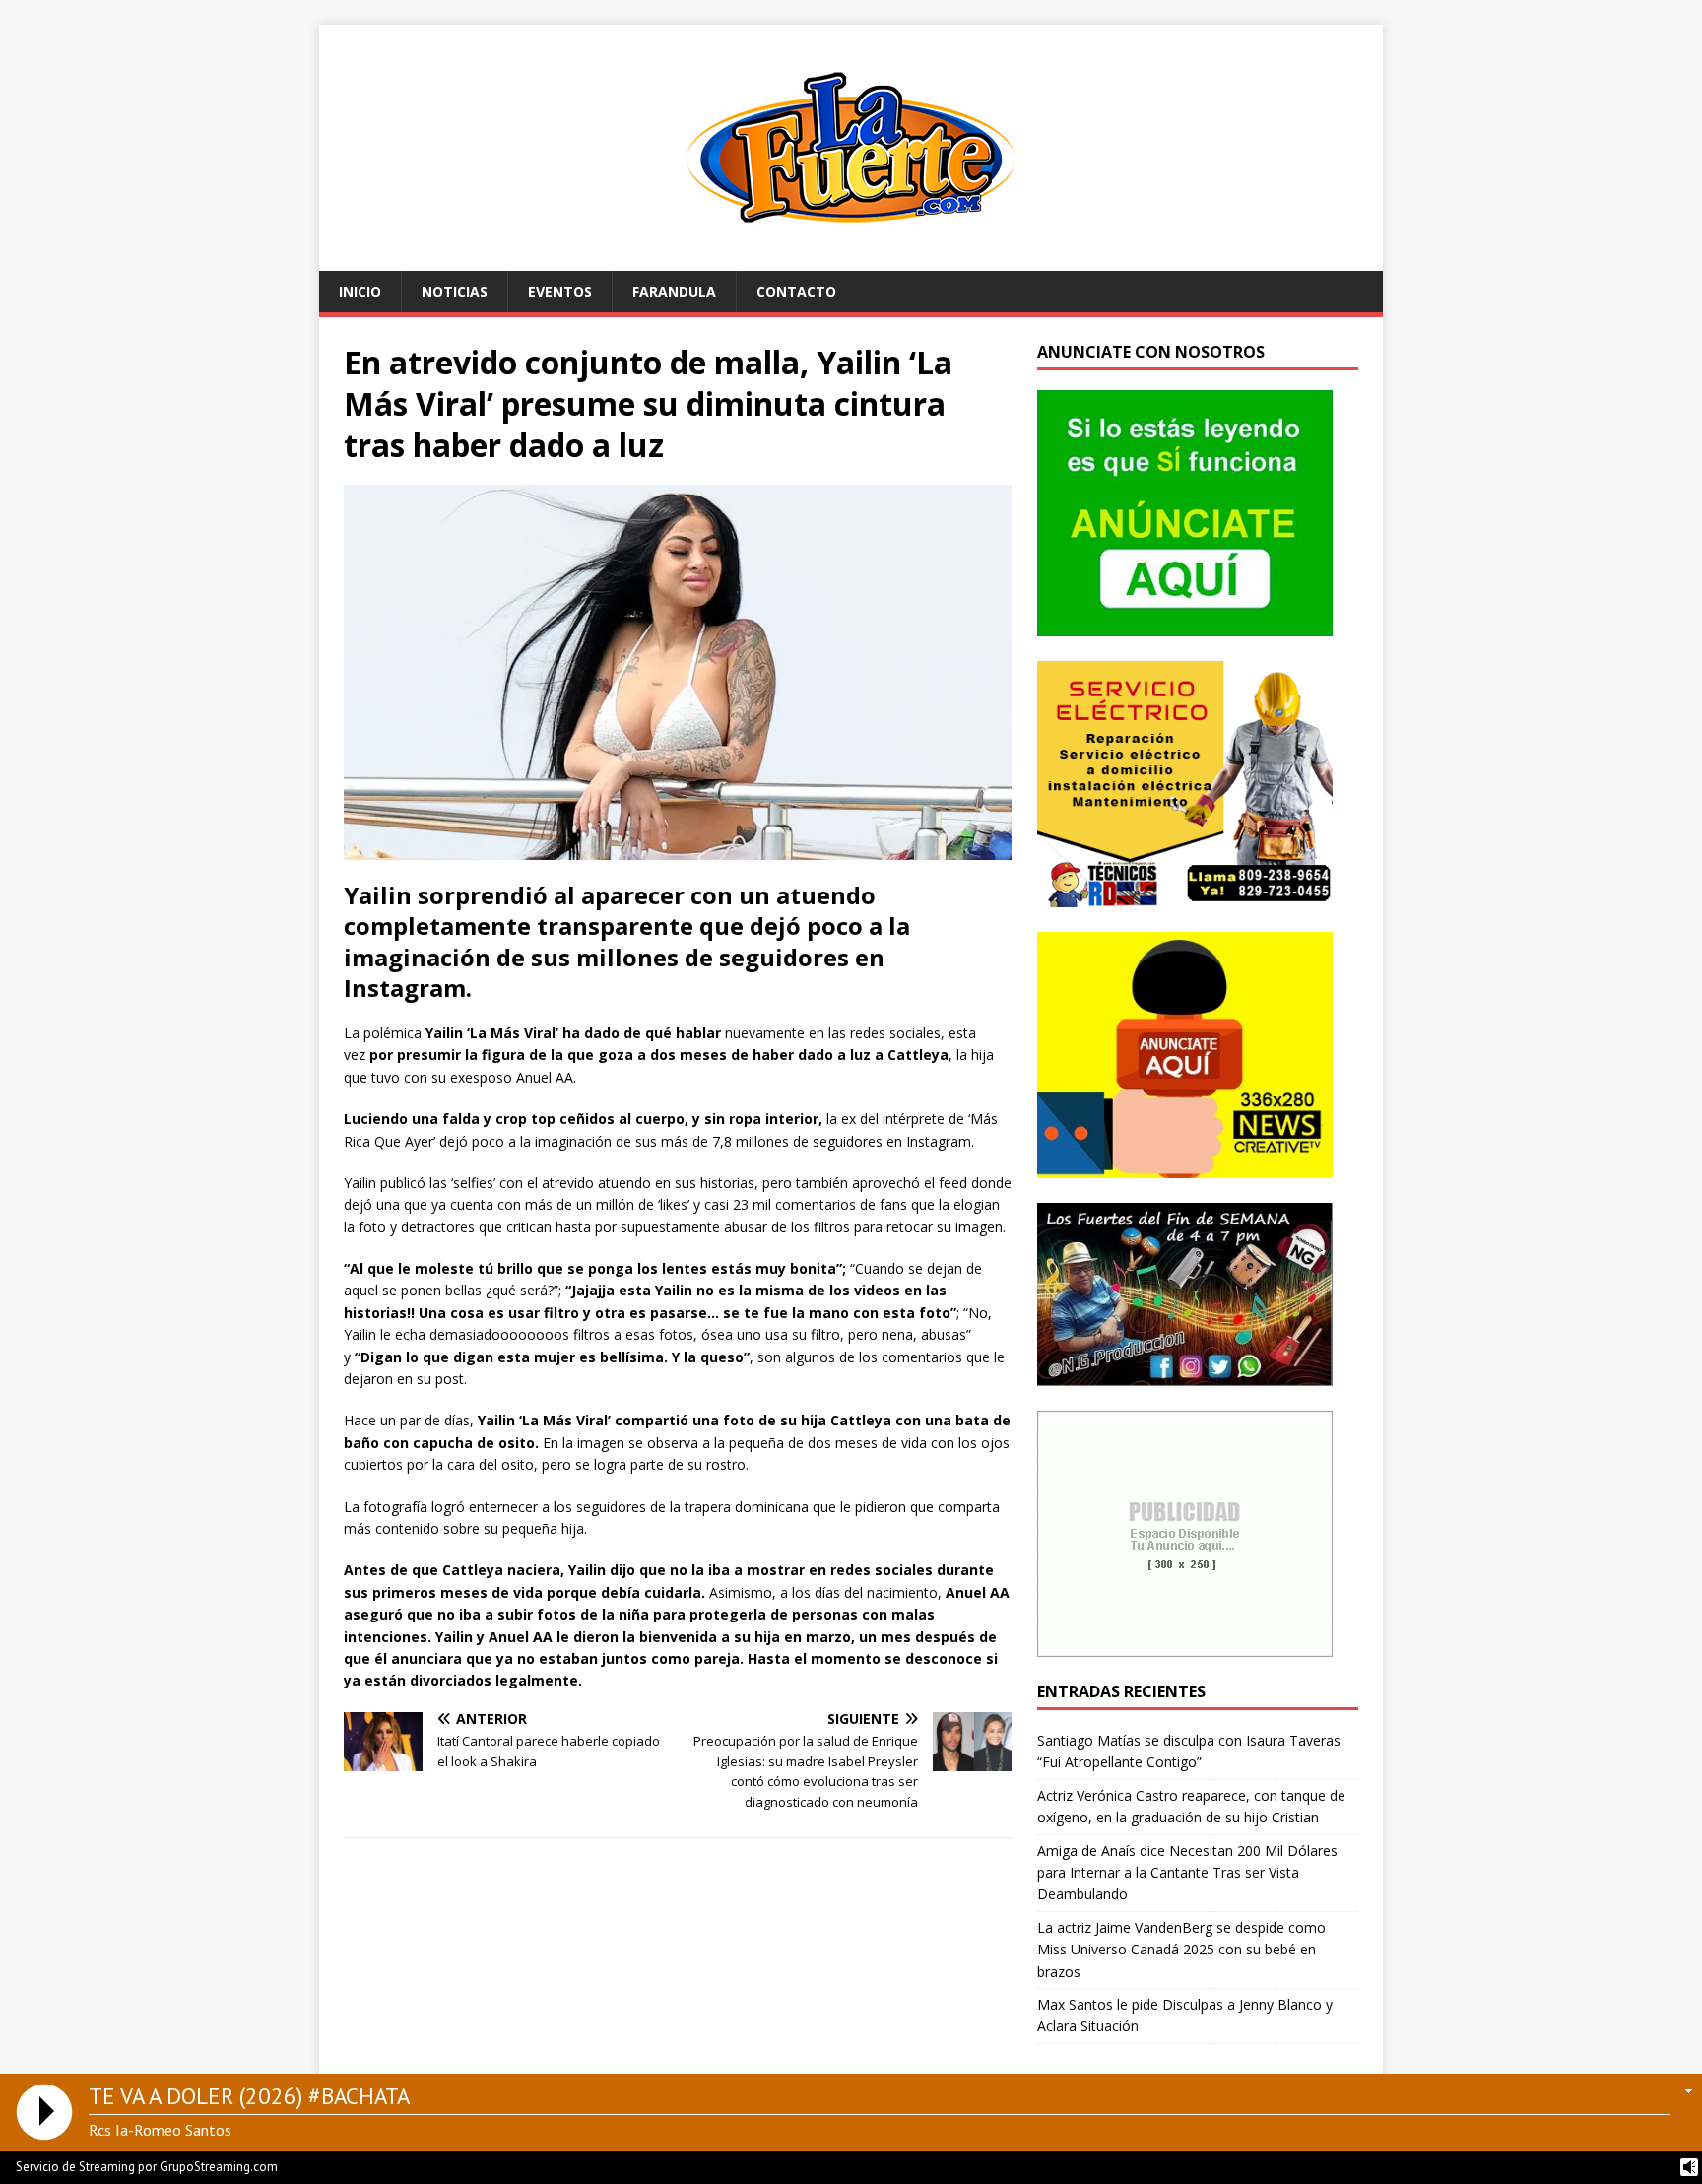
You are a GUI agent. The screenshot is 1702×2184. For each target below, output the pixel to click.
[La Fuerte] (851, 260)
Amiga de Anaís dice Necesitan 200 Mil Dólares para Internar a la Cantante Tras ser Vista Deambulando (1187, 1873)
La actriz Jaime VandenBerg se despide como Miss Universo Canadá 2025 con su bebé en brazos (1181, 1950)
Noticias (455, 291)
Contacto (796, 291)
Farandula (674, 291)
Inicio (360, 291)
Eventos (560, 291)
